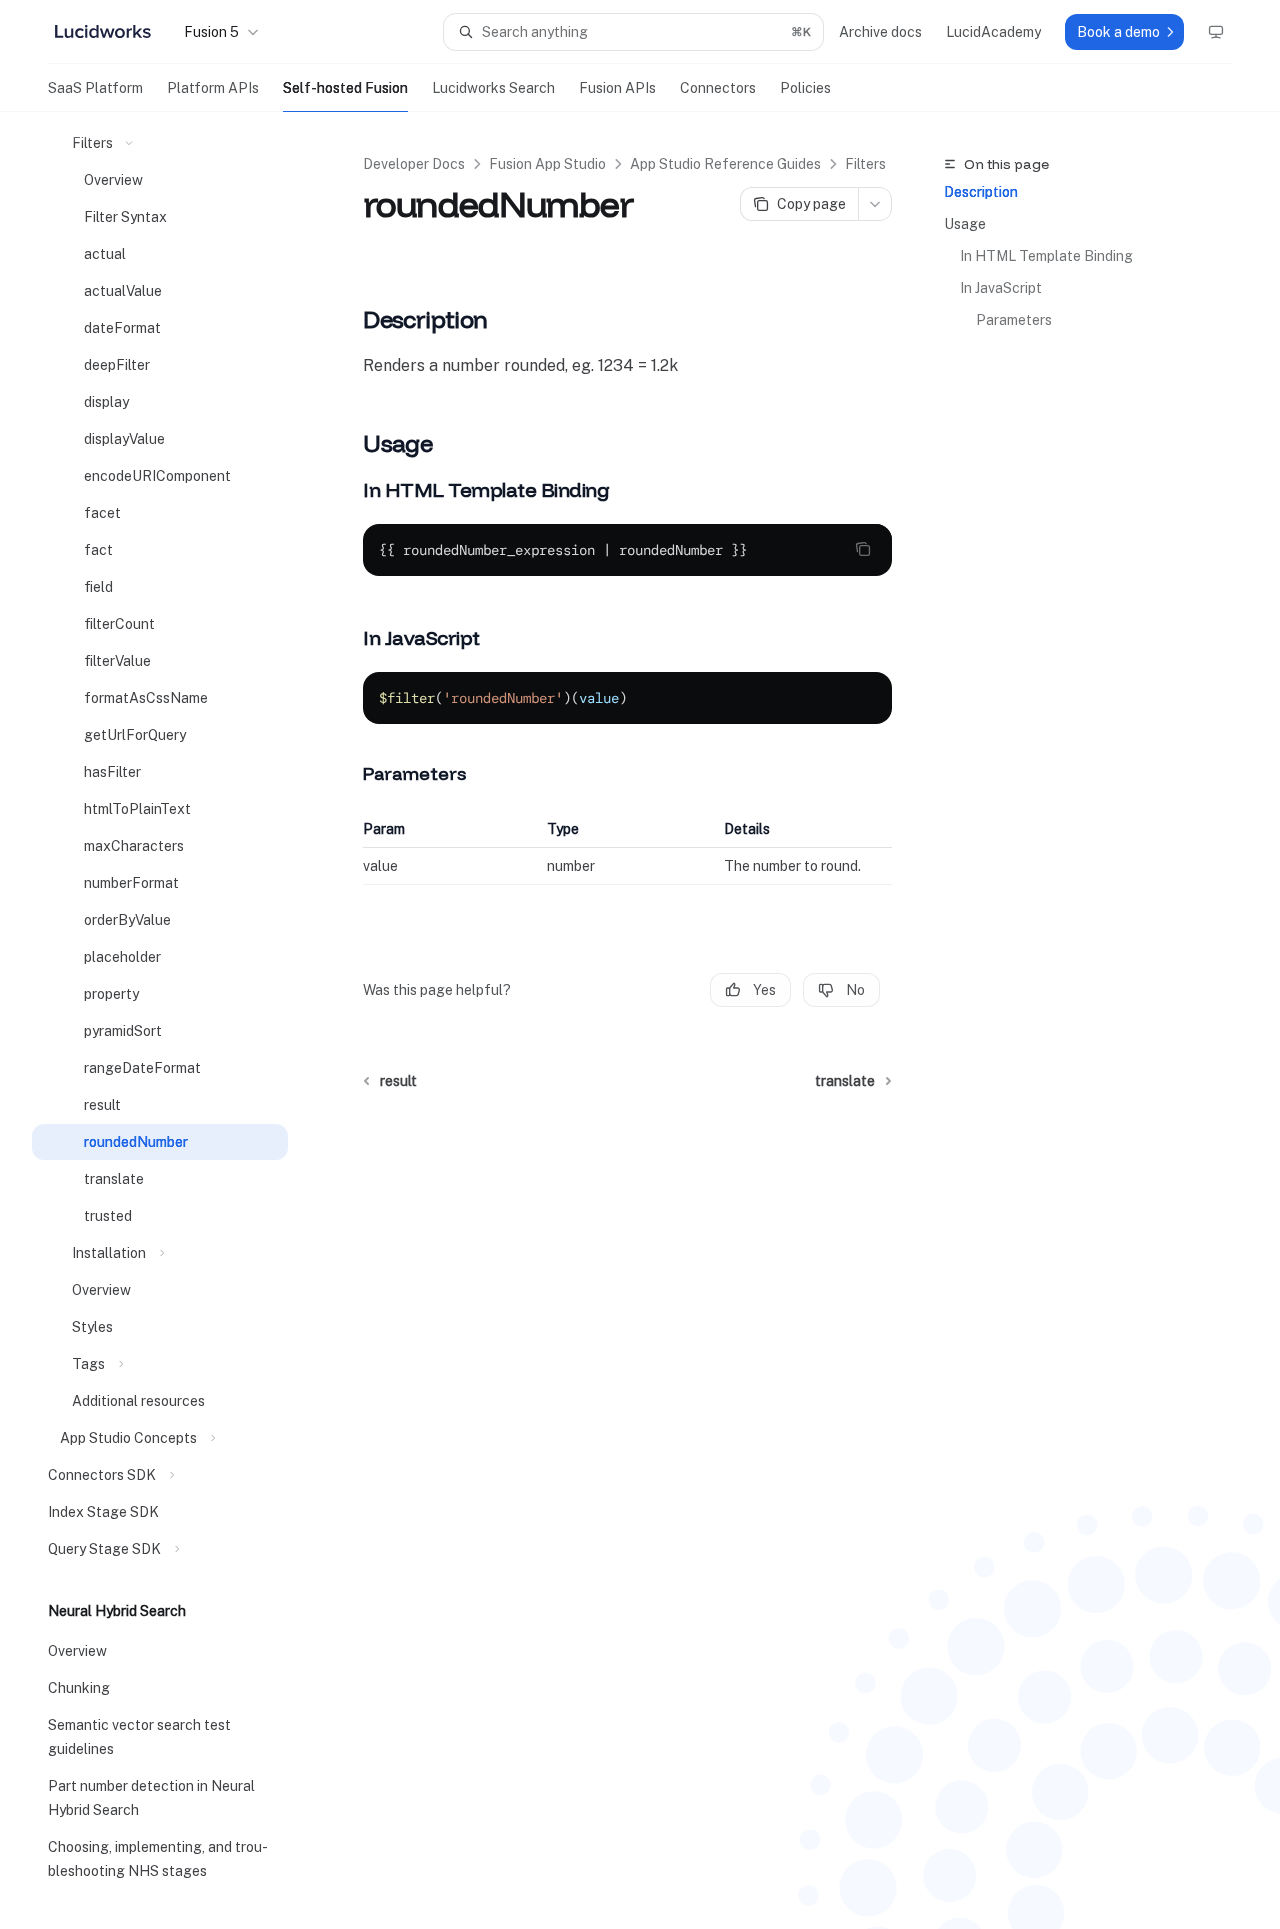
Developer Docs (414, 164)
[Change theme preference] (1216, 32)
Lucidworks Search (493, 88)
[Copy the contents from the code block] (863, 549)
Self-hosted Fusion (345, 88)
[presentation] (176, 1020)
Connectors (718, 88)
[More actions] (875, 204)
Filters (865, 164)
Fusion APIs (617, 88)
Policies (805, 88)
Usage (965, 224)
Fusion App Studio (547, 164)
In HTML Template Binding (1046, 256)
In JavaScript (1001, 288)
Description (981, 192)
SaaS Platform (95, 88)
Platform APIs (213, 88)
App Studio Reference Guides (725, 164)
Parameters (1014, 320)
